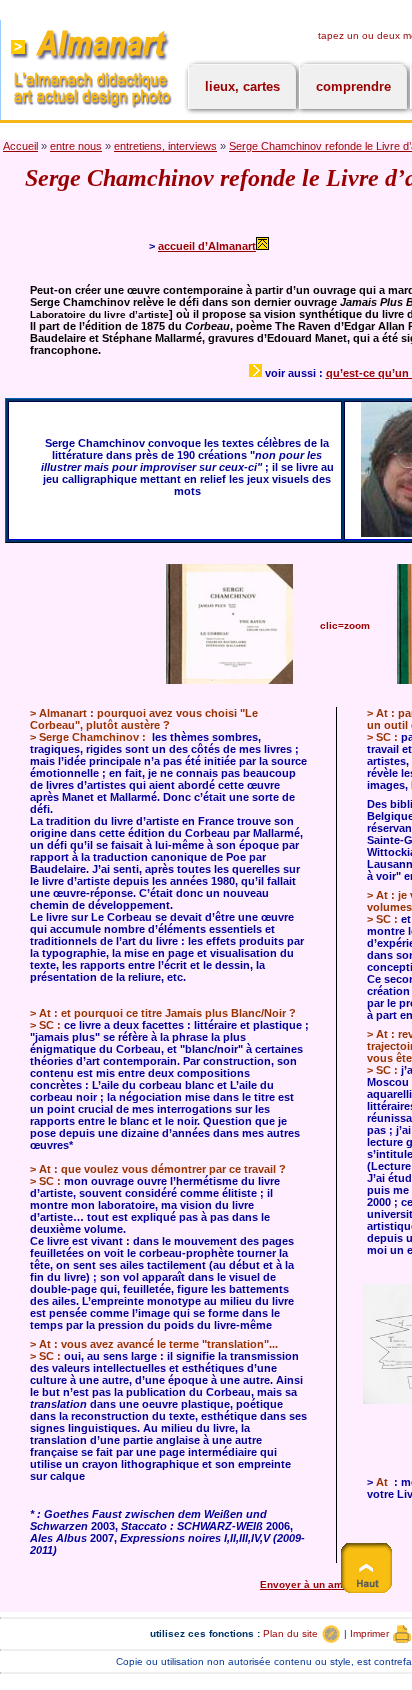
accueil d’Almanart (207, 246)
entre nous (76, 146)
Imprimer (371, 1633)
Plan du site (292, 1633)
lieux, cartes (242, 86)
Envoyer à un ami (304, 1584)
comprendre (353, 86)
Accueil (20, 146)
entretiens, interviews (165, 146)
